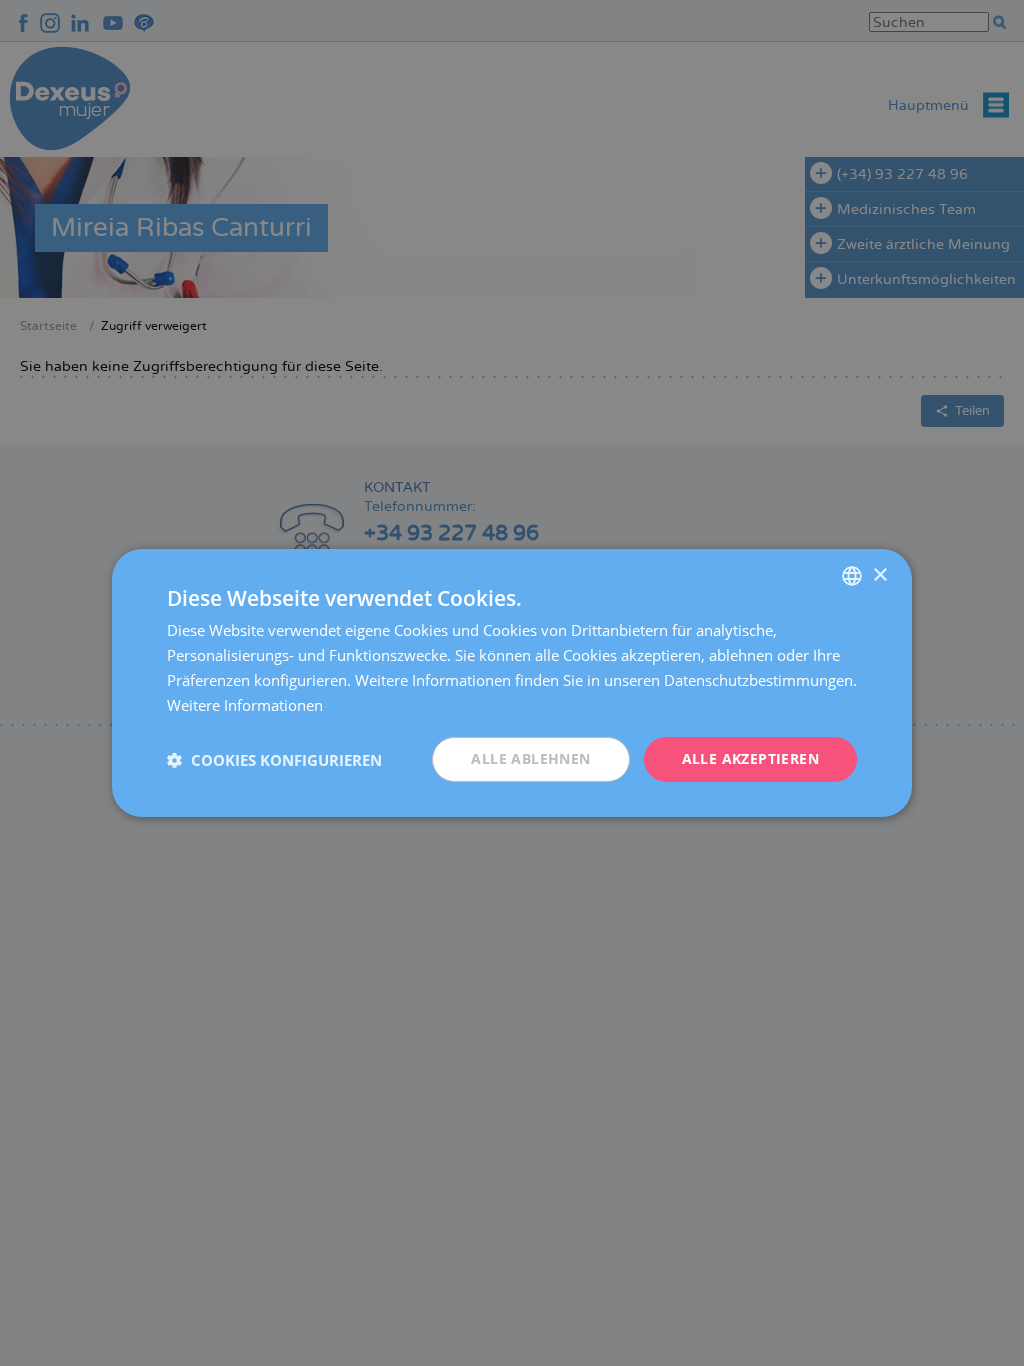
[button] (274, 760)
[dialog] (512, 683)
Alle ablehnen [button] (530, 758)
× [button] (879, 574)
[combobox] (852, 576)
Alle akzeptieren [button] (750, 758)
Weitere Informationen (245, 705)
